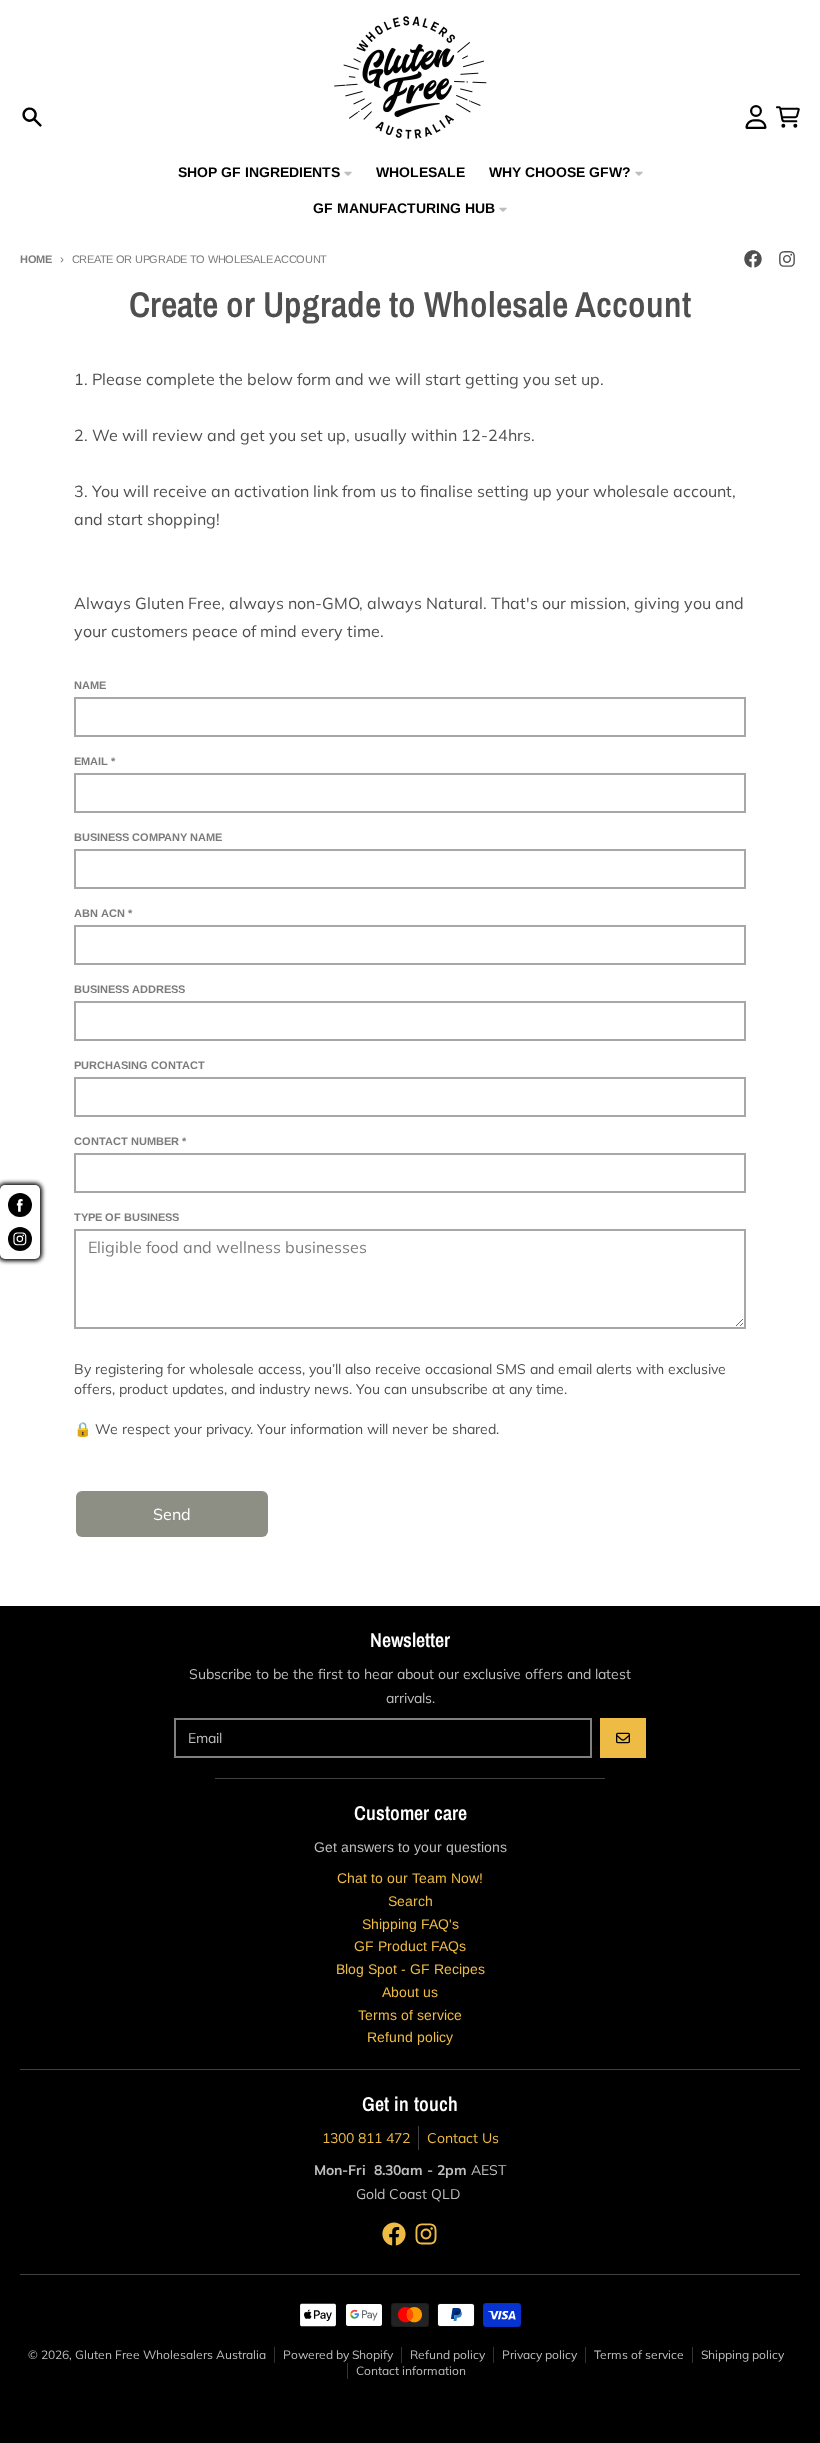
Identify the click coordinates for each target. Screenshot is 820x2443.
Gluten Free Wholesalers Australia (170, 2354)
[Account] (756, 117)
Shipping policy (742, 2354)
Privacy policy (539, 2354)
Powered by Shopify (338, 2354)
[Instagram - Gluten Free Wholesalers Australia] (787, 259)
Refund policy (447, 2354)
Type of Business (126, 1217)
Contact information (411, 2370)
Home (36, 259)
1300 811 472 (366, 2138)
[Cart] (788, 117)
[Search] (32, 117)
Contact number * (130, 1141)
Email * (94, 761)
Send (172, 1514)
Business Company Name (148, 837)
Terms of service (639, 2354)
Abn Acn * (103, 913)
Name (90, 685)
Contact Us (463, 2138)
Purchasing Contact (139, 1065)
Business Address (129, 989)
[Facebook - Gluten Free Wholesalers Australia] (753, 259)
